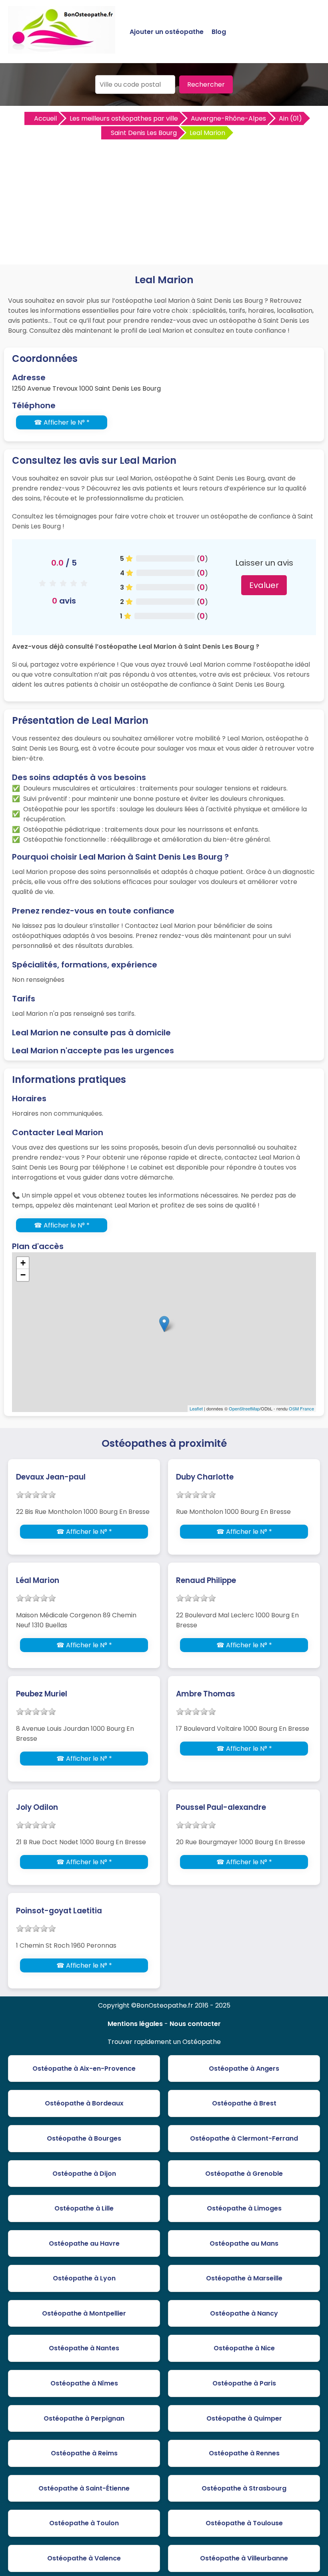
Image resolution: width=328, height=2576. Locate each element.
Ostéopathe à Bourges (84, 2138)
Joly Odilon (37, 1807)
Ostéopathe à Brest (244, 2103)
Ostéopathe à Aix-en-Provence (84, 2069)
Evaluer (264, 585)
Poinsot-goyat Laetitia (59, 1911)
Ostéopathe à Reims (84, 2453)
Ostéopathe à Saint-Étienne (84, 2488)
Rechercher (206, 84)
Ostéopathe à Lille (84, 2208)
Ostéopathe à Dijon (84, 2174)
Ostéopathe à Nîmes (84, 2383)
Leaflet (196, 1408)
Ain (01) (290, 118)
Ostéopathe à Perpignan (84, 2418)
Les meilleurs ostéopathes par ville (124, 118)
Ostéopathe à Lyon (84, 2278)
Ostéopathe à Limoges (244, 2208)
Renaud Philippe (206, 1580)
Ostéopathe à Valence (84, 2558)
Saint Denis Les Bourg (144, 133)
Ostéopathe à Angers (244, 2069)
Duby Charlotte (205, 1477)
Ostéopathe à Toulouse (244, 2523)
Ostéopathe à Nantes (84, 2348)
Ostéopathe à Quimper (244, 2418)
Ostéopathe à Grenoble (244, 2174)
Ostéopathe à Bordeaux (84, 2103)
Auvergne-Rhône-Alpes (228, 118)
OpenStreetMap (244, 1408)
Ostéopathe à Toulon (84, 2523)
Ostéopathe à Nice (244, 2348)
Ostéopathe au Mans (244, 2243)
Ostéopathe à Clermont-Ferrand (244, 2138)
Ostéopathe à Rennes (244, 2453)
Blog (219, 32)
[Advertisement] (164, 201)
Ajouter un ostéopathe (167, 32)
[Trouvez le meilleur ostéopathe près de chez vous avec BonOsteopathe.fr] (62, 50)
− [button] (23, 1275)
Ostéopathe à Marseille (244, 2278)
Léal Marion (38, 1580)
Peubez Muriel (42, 1694)
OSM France (301, 1408)
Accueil (45, 118)
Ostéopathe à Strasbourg (244, 2488)
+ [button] (23, 1263)
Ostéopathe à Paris (244, 2383)
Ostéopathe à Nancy (244, 2313)
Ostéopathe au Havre (84, 2243)
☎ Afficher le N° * (62, 422)
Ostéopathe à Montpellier (84, 2313)
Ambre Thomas (206, 1694)
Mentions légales (135, 2024)
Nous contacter (195, 2024)
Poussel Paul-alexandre (221, 1807)
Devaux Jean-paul (51, 1477)
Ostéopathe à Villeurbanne (244, 2558)
